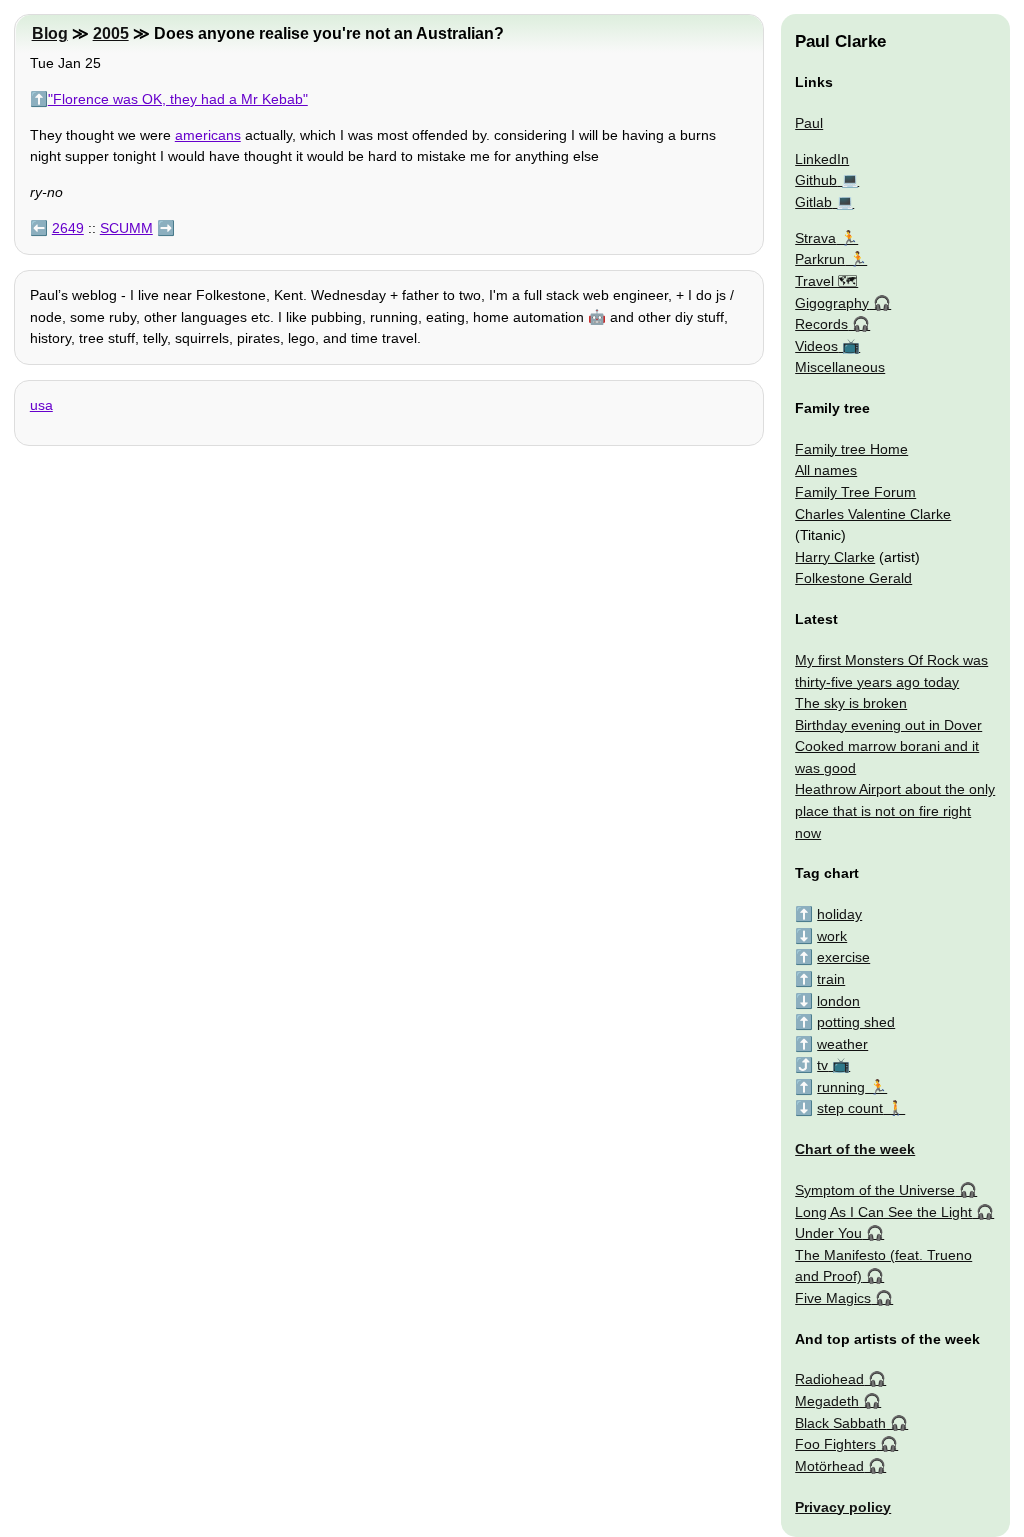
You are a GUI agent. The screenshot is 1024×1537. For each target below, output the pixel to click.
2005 (111, 33)
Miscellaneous (840, 367)
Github (816, 180)
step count (850, 1108)
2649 (68, 228)
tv (822, 1065)
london (838, 1001)
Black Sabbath (840, 1423)
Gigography (832, 303)
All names (826, 470)
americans (208, 135)
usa (41, 405)
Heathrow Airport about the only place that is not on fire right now (895, 810)
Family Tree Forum (855, 492)
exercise (843, 957)
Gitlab (813, 202)
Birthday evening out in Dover (888, 725)
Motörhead (829, 1466)
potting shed (856, 1022)
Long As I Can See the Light (883, 1212)
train (831, 979)
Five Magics (833, 1298)
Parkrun (820, 259)
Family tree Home (851, 449)
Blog (50, 33)
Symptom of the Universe (875, 1190)
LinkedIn (822, 159)
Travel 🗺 (826, 281)
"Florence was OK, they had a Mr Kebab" (178, 99)
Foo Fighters (835, 1444)
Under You (828, 1233)
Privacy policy (843, 1507)
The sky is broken (851, 703)
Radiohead (829, 1379)
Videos (816, 346)
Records (821, 324)
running (841, 1087)
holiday (839, 914)
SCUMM (126, 228)
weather (842, 1044)
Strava (815, 238)
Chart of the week (855, 1149)
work (832, 936)
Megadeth (827, 1401)
